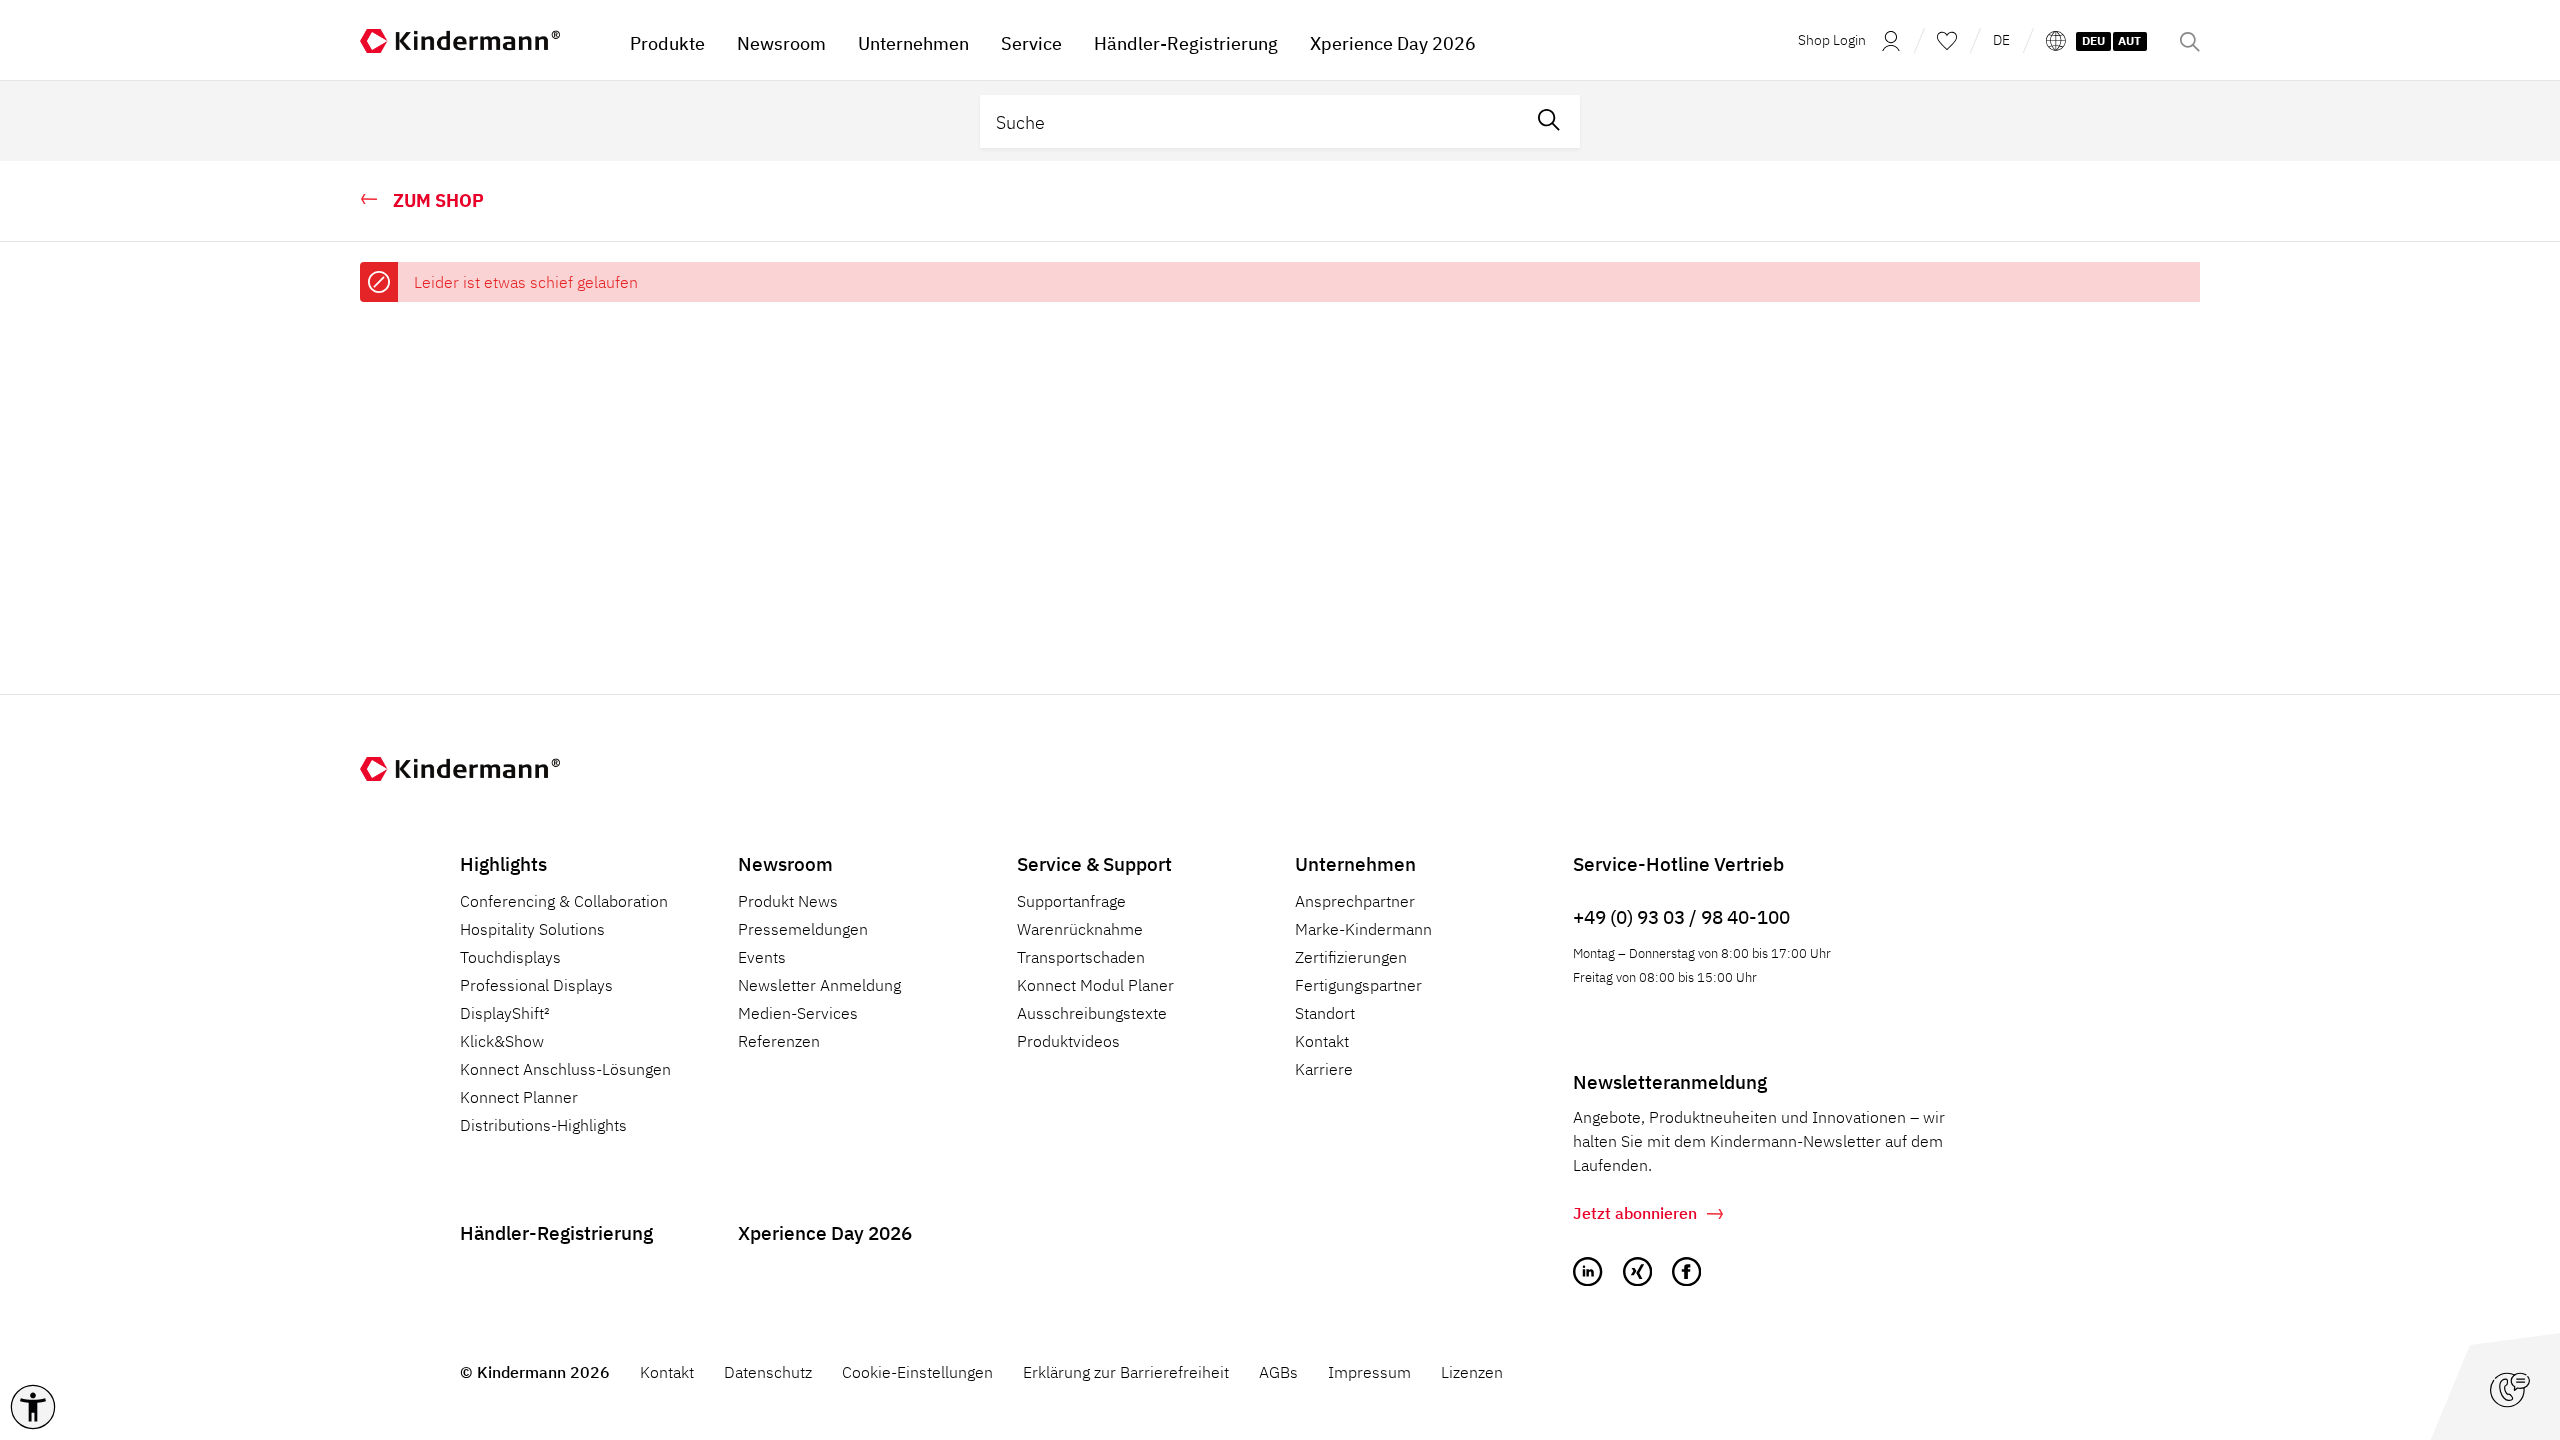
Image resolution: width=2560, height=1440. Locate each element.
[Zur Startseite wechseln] (480, 40)
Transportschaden (1081, 957)
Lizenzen (1472, 1372)
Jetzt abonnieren (1635, 1213)
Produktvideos (1068, 1041)
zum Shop (438, 200)
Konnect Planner (519, 1097)
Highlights (503, 863)
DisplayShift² (505, 1013)
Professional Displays (536, 985)
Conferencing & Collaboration (564, 901)
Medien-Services (798, 1013)
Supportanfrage (1071, 901)
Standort (1325, 1013)
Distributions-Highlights (543, 1125)
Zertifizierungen (1351, 957)
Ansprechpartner (1355, 901)
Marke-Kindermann (1363, 929)
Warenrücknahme (1080, 929)
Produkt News (788, 901)
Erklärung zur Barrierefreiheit (1126, 1372)
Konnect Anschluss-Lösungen (565, 1069)
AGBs (1278, 1372)
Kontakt (1322, 1041)
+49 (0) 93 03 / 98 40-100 (1681, 916)
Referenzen (779, 1041)
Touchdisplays (510, 957)
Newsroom (785, 863)
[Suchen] (1549, 121)
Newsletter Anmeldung (819, 985)
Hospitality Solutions (532, 929)
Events (762, 957)
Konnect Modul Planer (1095, 985)
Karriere (1324, 1069)
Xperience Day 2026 (825, 1232)
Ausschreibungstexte (1092, 1013)
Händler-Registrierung (556, 1232)
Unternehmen (1355, 863)
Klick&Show (502, 1041)
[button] (33, 1407)
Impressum (1369, 1372)
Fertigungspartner (1358, 985)
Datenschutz (768, 1372)
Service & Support (1094, 863)
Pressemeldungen (803, 929)
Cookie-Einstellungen (917, 1372)
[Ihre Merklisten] (1947, 40)
